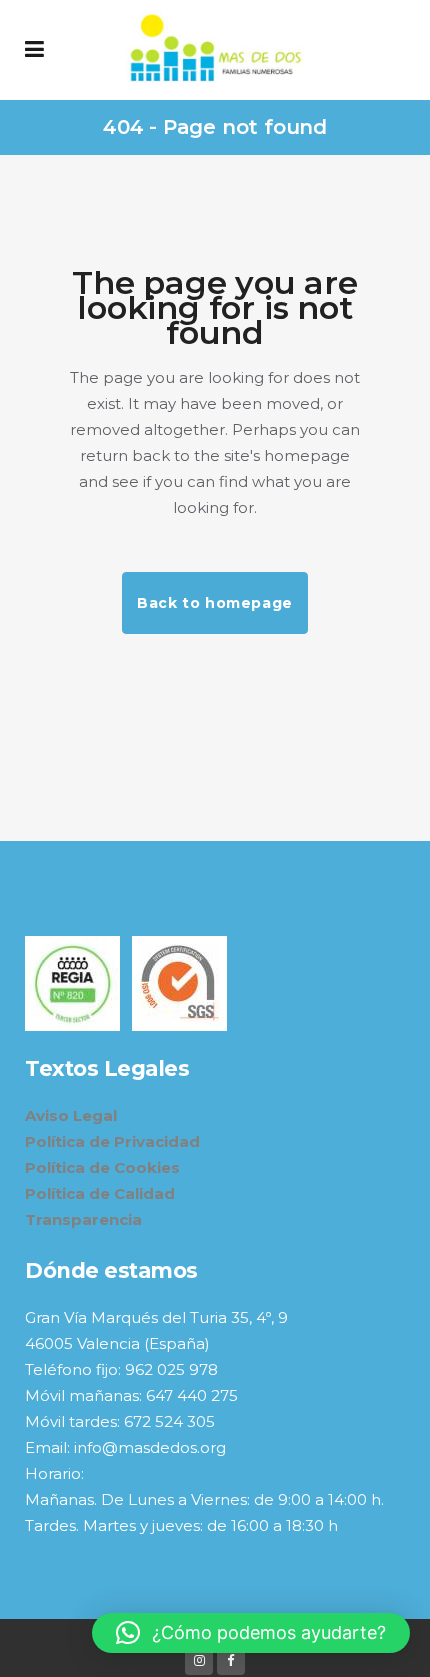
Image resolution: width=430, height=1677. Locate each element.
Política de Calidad (100, 1193)
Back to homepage (215, 603)
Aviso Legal (71, 1115)
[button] (251, 1633)
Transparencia (83, 1219)
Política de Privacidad (112, 1141)
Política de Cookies (102, 1167)
